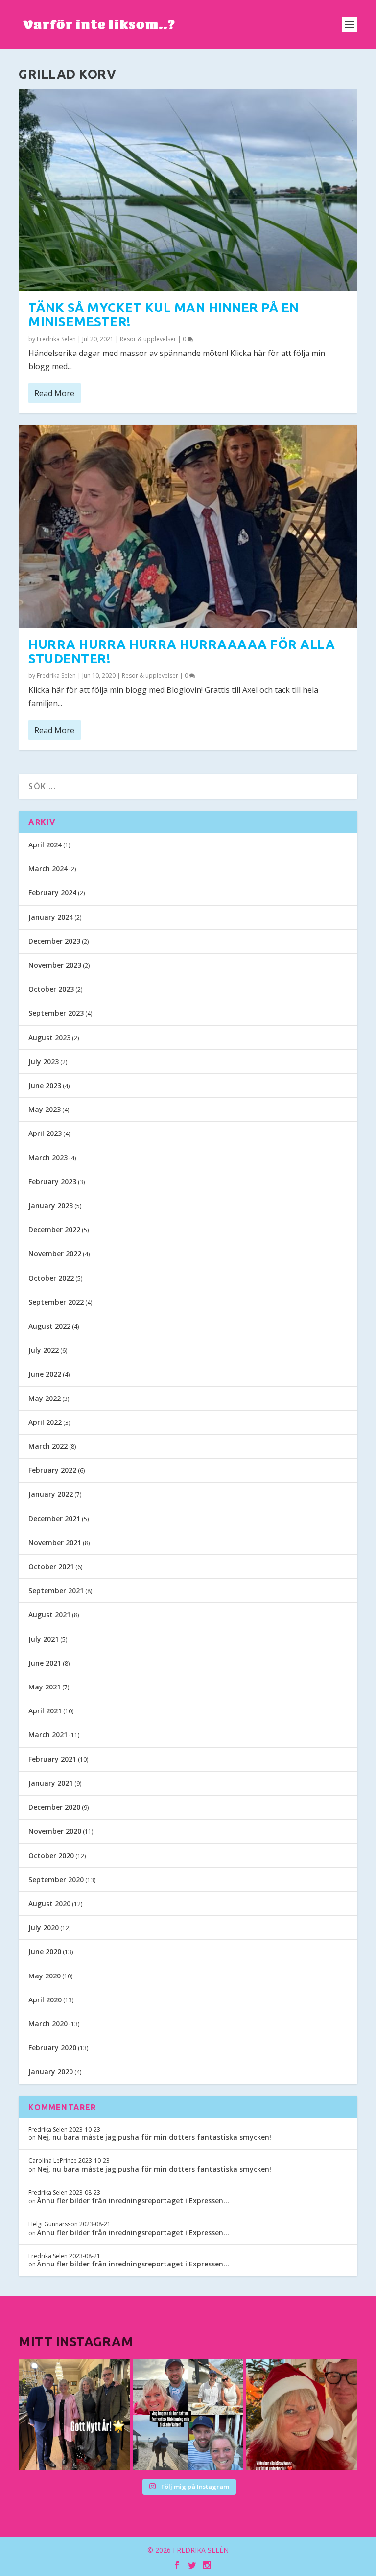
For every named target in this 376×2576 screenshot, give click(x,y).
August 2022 (49, 1326)
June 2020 (45, 1951)
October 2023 (51, 989)
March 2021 (48, 1735)
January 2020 (51, 2072)
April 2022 (45, 1422)
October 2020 (51, 1855)
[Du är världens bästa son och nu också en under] (188, 2415)
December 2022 (54, 1230)
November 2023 (55, 965)
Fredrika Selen (56, 339)
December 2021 (54, 1519)
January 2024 (51, 917)
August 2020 (49, 1903)
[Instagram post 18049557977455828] (302, 2415)
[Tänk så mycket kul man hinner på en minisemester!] (188, 190)
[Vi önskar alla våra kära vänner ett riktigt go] (74, 2415)
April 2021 (45, 1711)
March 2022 (48, 1446)
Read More (54, 393)
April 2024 (45, 845)
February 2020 (52, 2048)
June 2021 (45, 1663)
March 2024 (48, 869)
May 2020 (45, 1976)
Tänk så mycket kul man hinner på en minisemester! (164, 314)
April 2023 (45, 1133)
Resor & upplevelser (148, 339)
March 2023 (48, 1158)
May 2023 (45, 1109)
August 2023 (49, 1037)
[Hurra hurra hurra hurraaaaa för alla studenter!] (188, 526)
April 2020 (45, 2000)
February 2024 (52, 893)
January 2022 (51, 1494)
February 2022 (52, 1470)
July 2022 (44, 1350)
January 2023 (51, 1206)
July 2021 (44, 1639)
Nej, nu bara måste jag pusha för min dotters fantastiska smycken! (154, 2137)
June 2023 (45, 1085)
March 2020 (48, 2024)
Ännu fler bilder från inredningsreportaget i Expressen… (133, 2201)
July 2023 (44, 1061)
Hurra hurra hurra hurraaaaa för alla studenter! (182, 651)
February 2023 (52, 1182)
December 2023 (54, 941)
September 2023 (56, 1013)
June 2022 (45, 1374)
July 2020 (44, 1927)
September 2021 (56, 1590)
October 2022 (51, 1278)
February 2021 (52, 1759)
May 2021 (45, 1687)
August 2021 (49, 1614)
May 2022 (45, 1398)
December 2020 (54, 1807)
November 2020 (55, 1831)
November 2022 (55, 1254)
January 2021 (51, 1783)
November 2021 (55, 1543)
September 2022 (56, 1302)
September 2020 (56, 1879)
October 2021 (51, 1566)
